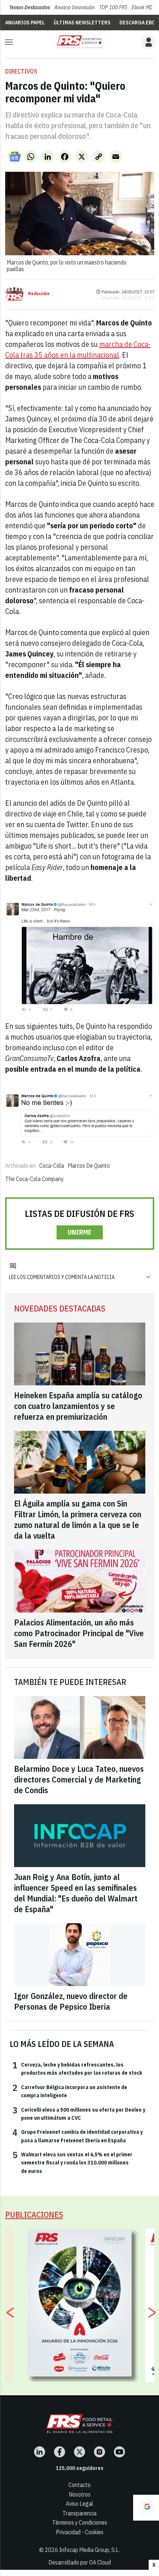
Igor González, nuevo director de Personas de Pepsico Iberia (71, 2001)
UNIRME (80, 1232)
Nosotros (80, 2494)
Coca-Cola (52, 1166)
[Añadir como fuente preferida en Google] (146, 2508)
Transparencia (79, 2513)
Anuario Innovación (75, 7)
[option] (80, 2303)
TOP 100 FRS (113, 7)
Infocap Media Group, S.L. (89, 2550)
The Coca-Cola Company (34, 1179)
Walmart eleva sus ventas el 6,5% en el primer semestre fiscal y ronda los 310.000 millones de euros (72, 2162)
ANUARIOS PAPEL (25, 23)
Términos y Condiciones (80, 2522)
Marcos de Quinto (89, 1166)
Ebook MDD (143, 7)
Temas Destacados (30, 7)
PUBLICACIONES (34, 2215)
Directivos (21, 71)
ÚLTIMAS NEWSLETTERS (82, 23)
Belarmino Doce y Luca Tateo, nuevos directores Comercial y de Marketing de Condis (79, 1779)
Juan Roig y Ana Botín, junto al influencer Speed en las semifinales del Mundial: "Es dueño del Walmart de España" (76, 1893)
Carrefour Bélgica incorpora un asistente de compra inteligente (70, 2091)
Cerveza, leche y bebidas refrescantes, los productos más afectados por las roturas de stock (77, 2068)
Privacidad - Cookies (80, 2532)
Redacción (39, 294)
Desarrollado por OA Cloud (80, 2562)
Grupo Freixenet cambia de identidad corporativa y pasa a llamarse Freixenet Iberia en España (78, 2136)
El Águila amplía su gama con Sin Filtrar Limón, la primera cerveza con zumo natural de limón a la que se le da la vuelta (78, 1519)
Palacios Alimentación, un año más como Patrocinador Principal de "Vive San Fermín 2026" (79, 1633)
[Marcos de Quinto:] (79, 42)
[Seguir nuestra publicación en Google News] (15, 157)
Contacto (79, 2485)
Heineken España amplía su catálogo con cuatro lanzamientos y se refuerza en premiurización (78, 1406)
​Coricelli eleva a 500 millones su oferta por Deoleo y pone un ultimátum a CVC (79, 2113)
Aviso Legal (79, 2504)
